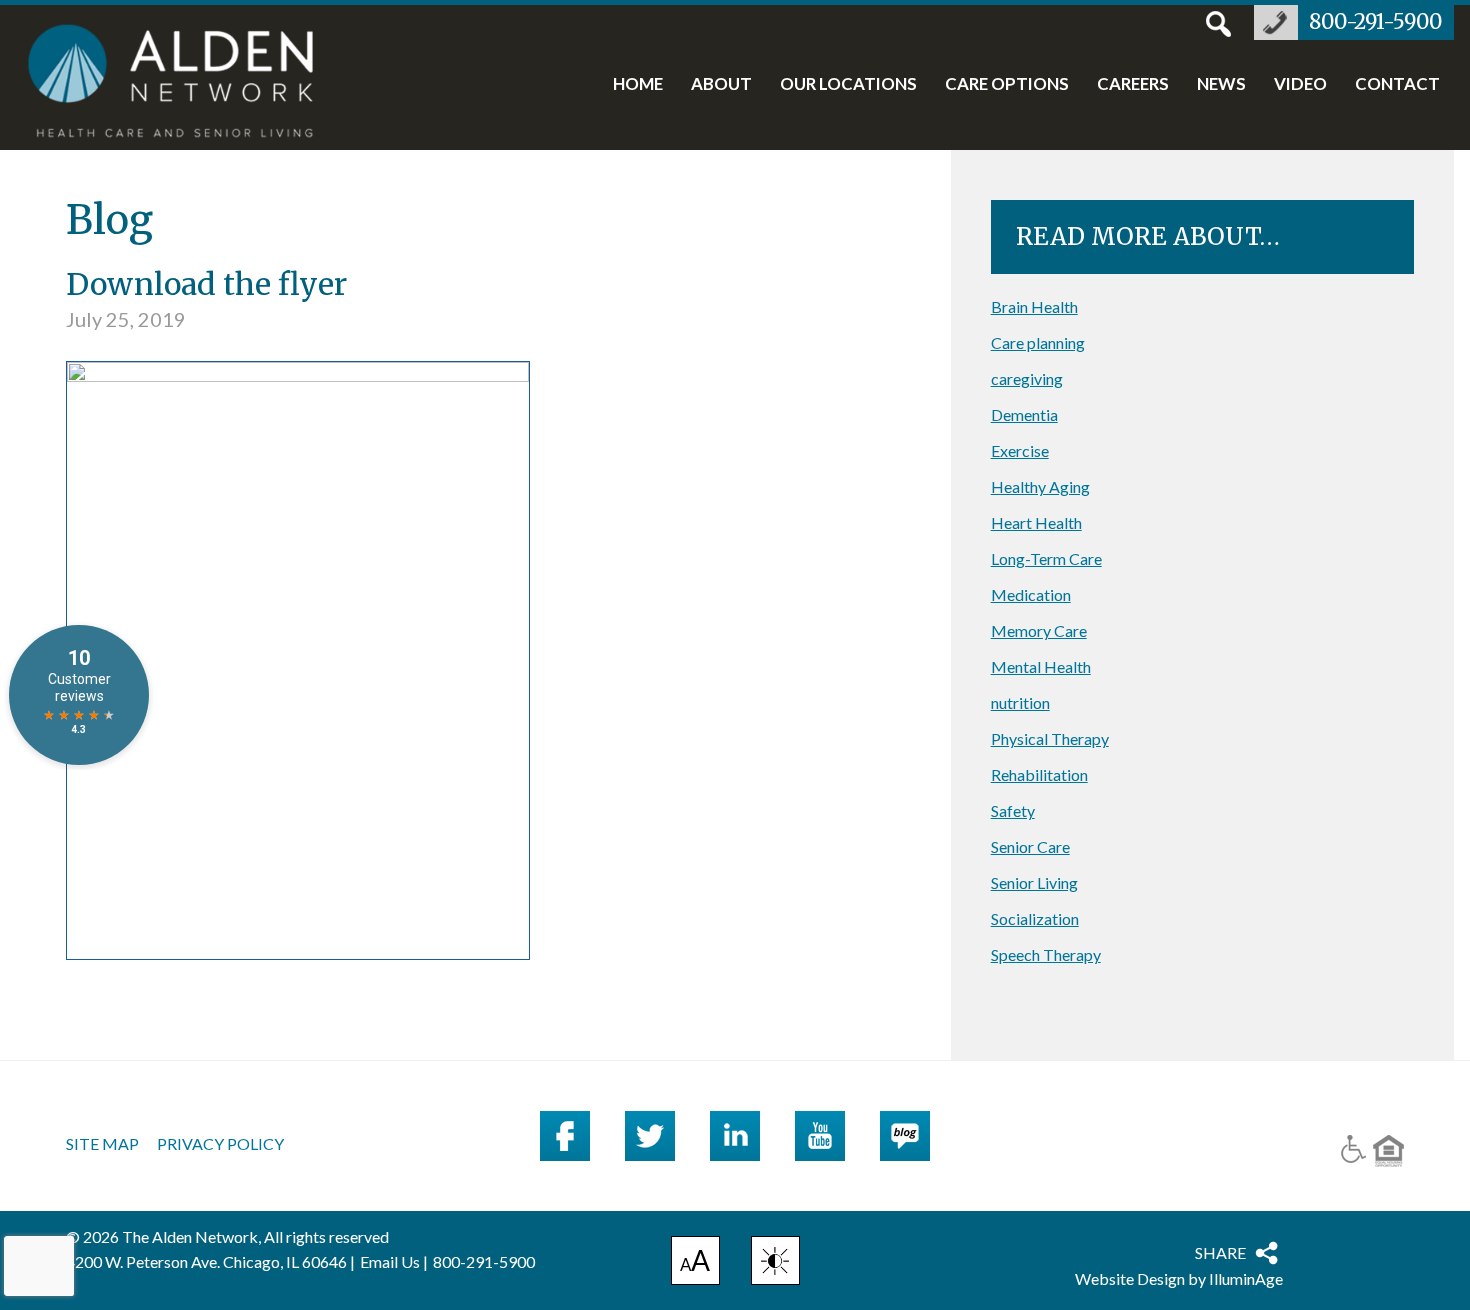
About (721, 85)
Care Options (1007, 85)
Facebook (565, 1136)
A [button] (695, 1263)
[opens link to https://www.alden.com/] (182, 83)
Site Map (102, 1144)
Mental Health (1041, 666)
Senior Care (1030, 846)
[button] (775, 1260)
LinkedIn (735, 1136)
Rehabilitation (1039, 774)
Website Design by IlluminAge (1179, 1278)
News (1221, 85)
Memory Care (1039, 630)
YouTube (820, 1136)
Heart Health (1036, 522)
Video (1300, 85)
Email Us (390, 1261)
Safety (1013, 810)
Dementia (1024, 414)
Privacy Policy (220, 1144)
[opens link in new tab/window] (298, 374)
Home (638, 85)
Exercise (1020, 450)
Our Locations (848, 85)
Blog (905, 1136)
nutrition (1020, 702)
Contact (1397, 85)
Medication (1031, 594)
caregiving (1027, 378)
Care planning (1038, 342)
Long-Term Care (1046, 558)
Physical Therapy (1050, 738)
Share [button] (1220, 1252)
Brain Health (1034, 306)
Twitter (650, 1136)
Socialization (1035, 918)
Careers (1133, 85)
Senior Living (1034, 882)
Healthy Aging (1040, 486)
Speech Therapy (1046, 954)
